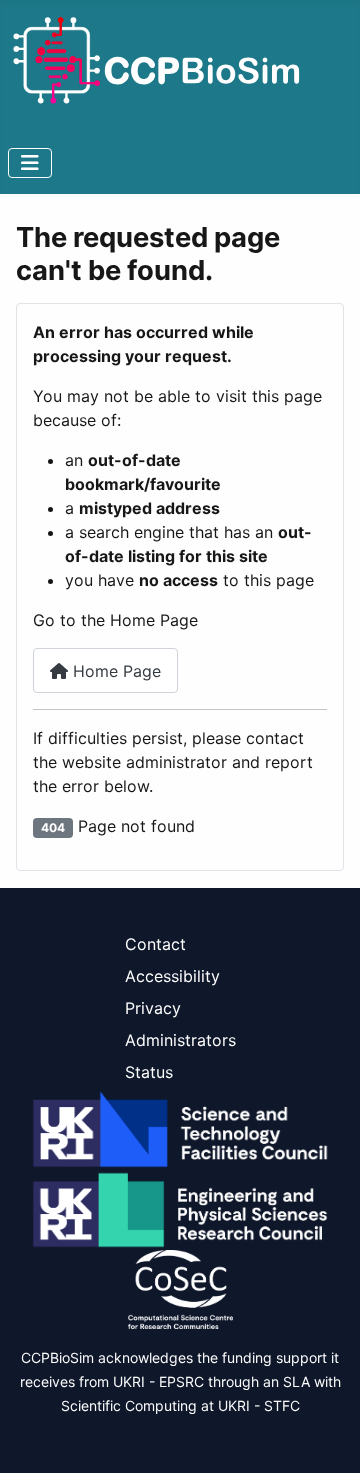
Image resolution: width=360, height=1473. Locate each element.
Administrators (180, 1040)
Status (149, 1072)
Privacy (153, 1008)
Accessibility (172, 976)
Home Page (114, 671)
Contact (155, 944)
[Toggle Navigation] (30, 163)
